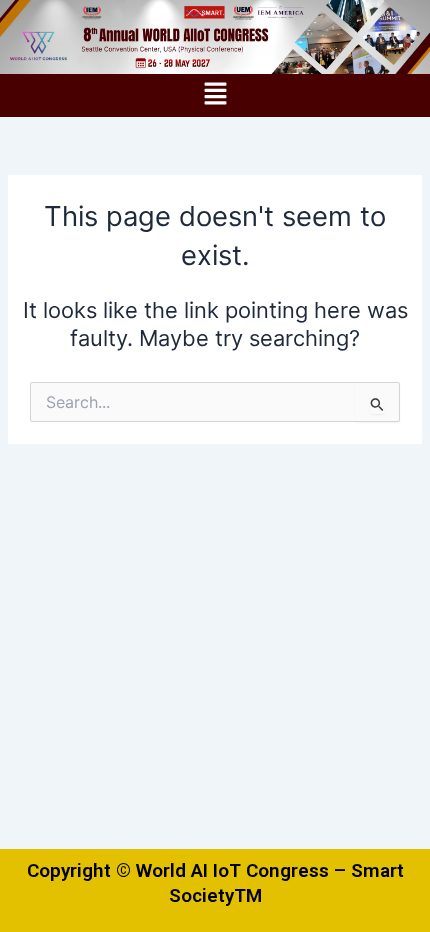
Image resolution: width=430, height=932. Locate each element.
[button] (215, 95)
